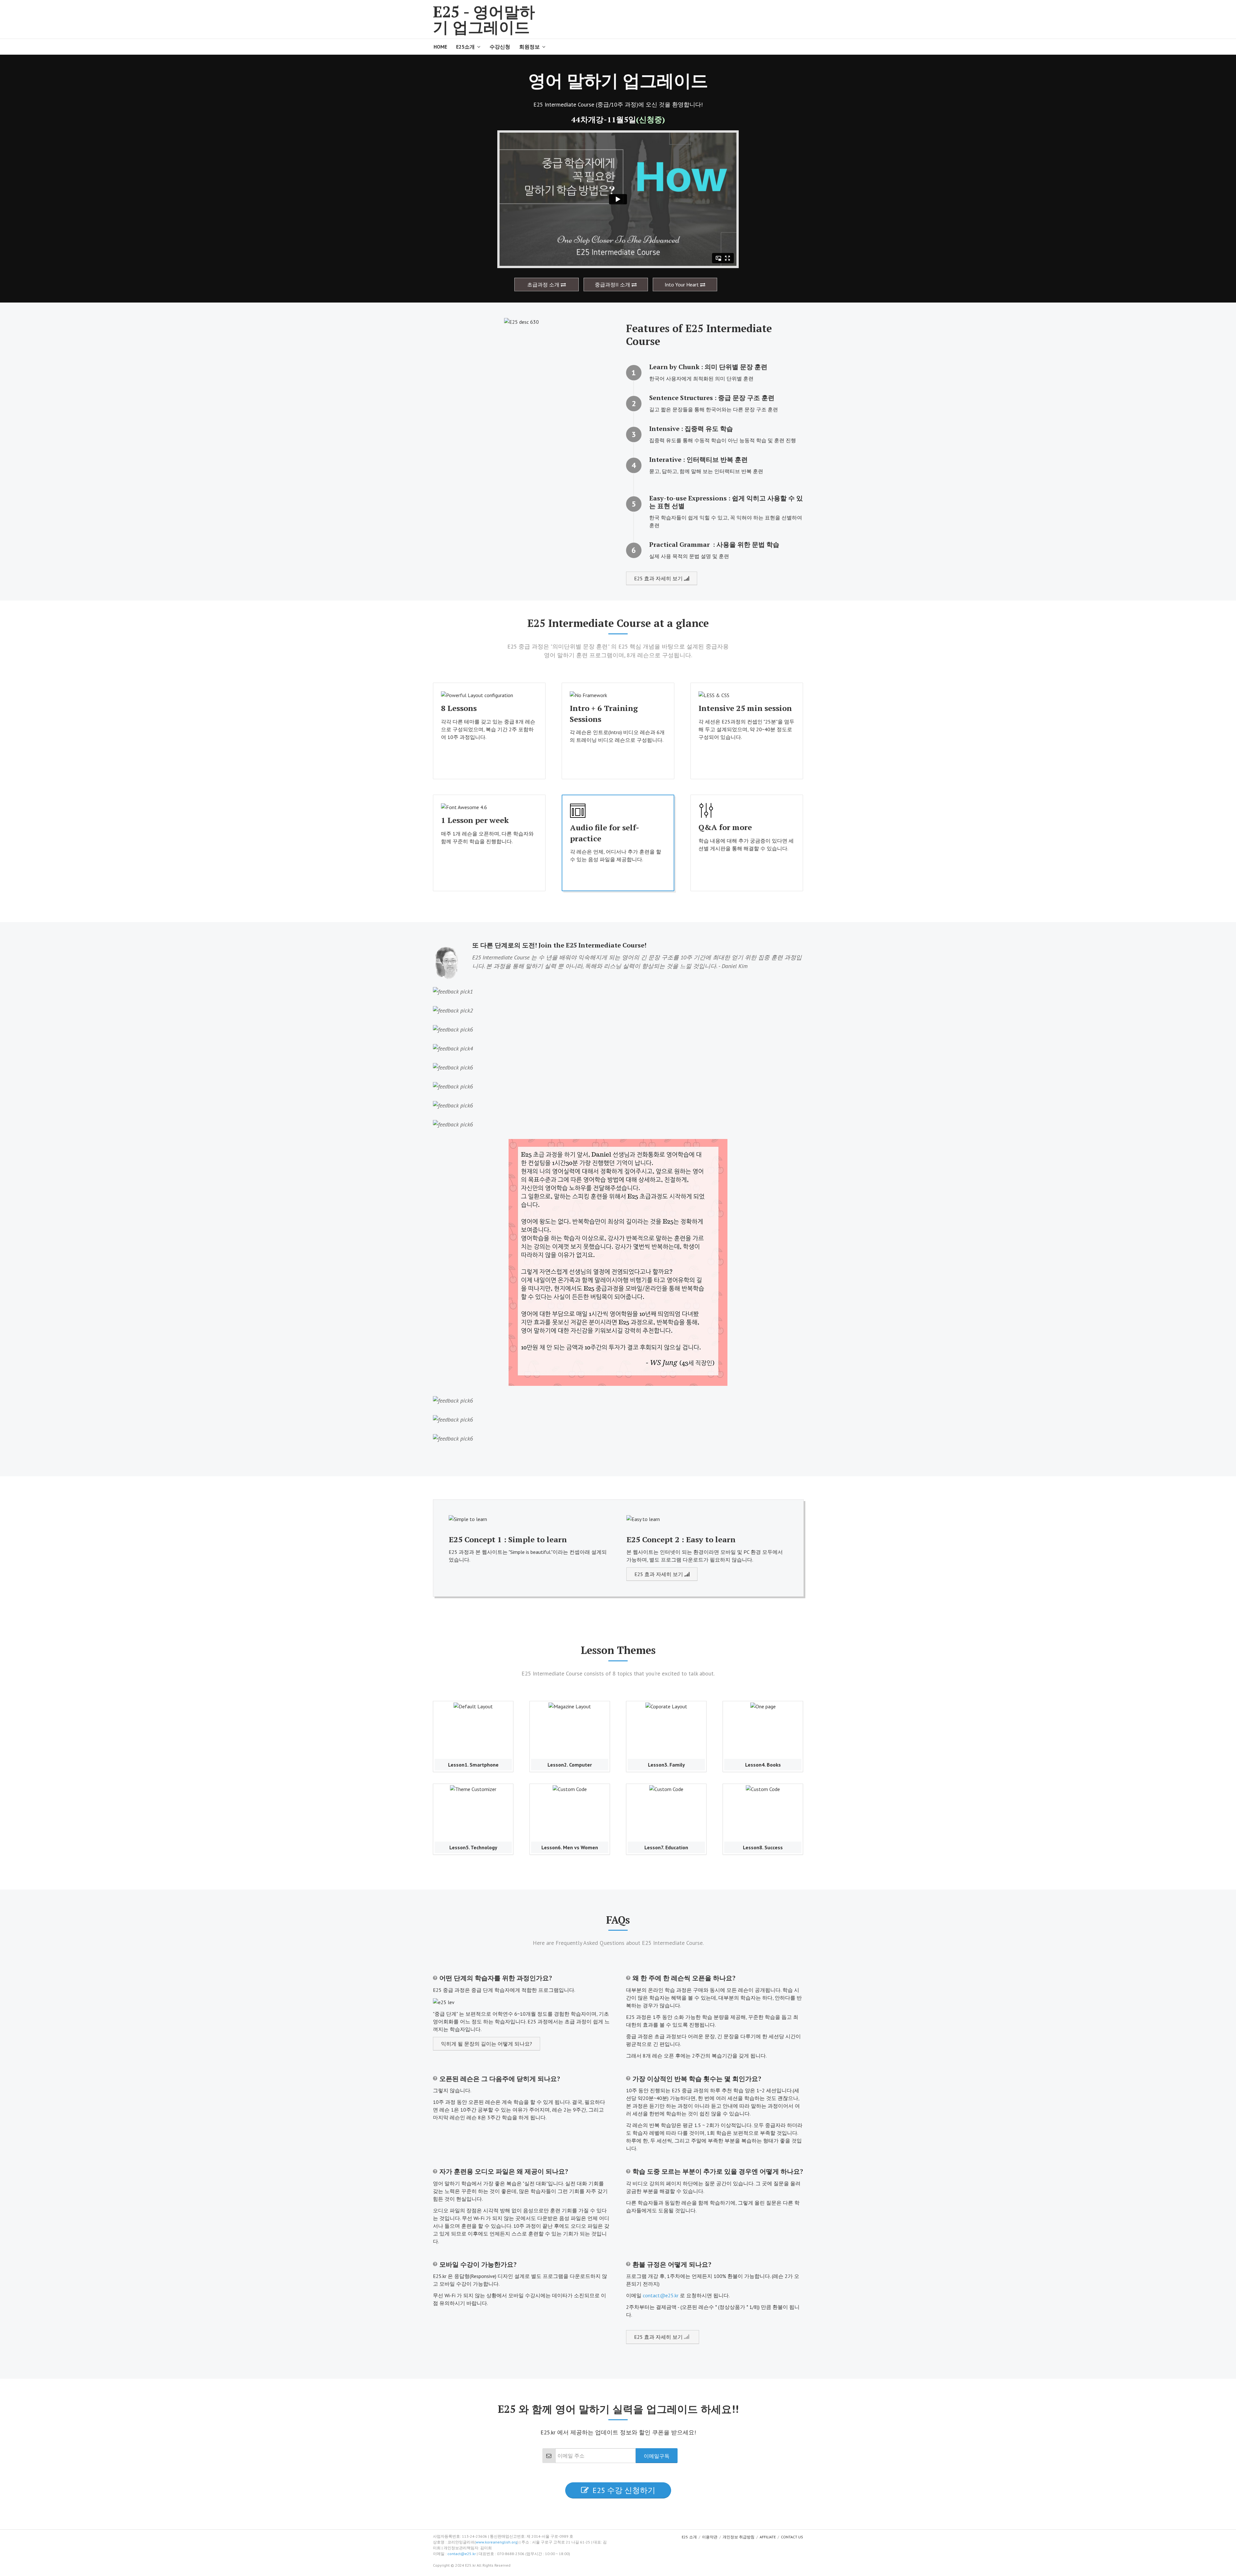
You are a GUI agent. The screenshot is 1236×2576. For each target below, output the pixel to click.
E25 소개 (689, 2537)
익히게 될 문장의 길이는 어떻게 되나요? (487, 2044)
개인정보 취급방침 (739, 2537)
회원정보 (529, 47)
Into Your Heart (682, 285)
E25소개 (465, 47)
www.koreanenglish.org (496, 2542)
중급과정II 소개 (613, 285)
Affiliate (768, 2537)
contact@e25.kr (661, 2295)
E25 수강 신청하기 (624, 2490)
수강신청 (500, 47)
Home (440, 47)
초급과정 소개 (544, 285)
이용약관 (710, 2537)
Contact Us (792, 2537)
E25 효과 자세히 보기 (659, 578)
